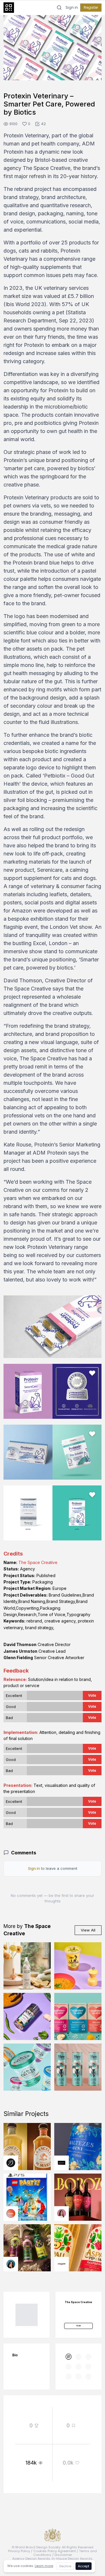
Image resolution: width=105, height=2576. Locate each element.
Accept (84, 2566)
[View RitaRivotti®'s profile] (62, 2163)
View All (88, 1930)
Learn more (44, 2566)
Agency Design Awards (31, 2559)
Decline (65, 2566)
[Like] (92, 24)
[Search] (59, 8)
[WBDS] (69, 2357)
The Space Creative (38, 1562)
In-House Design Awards (72, 2559)
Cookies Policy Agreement (55, 2551)
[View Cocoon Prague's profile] (62, 2264)
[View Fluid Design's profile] (11, 2213)
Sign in (72, 8)
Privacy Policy (19, 2551)
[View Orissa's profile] (11, 2264)
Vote (92, 1695)
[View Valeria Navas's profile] (62, 2213)
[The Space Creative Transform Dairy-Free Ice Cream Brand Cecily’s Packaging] (27, 2067)
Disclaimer (63, 2555)
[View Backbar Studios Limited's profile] (11, 2163)
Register (91, 7)
